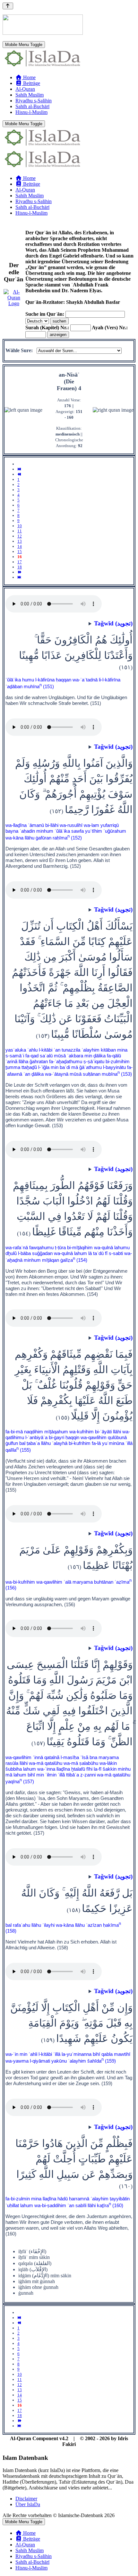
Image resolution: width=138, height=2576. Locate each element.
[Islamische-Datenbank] (43, 66)
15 (20, 552)
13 (20, 541)
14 (20, 546)
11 (20, 531)
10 (20, 526)
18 (20, 567)
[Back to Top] (8, 6)
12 (20, 536)
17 (20, 562)
